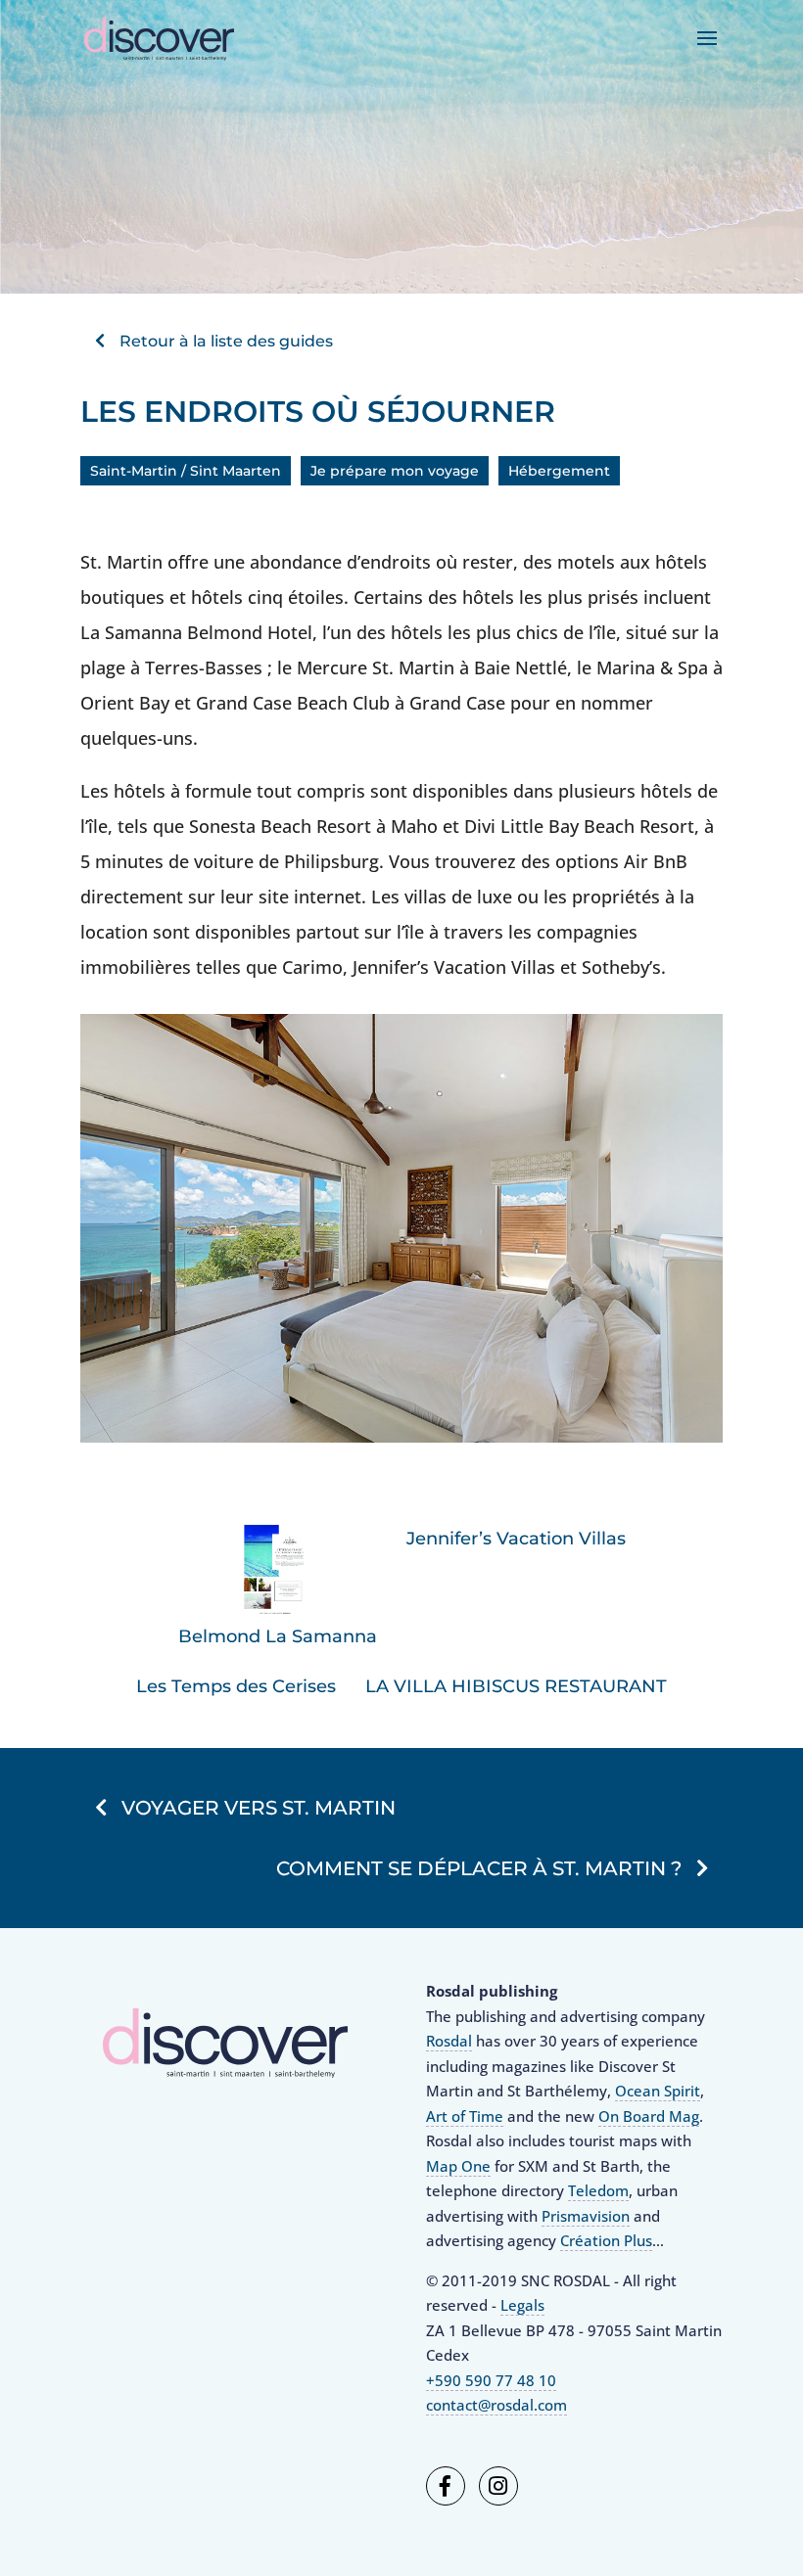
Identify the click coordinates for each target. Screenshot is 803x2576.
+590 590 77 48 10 (491, 2380)
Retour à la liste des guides (226, 341)
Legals (522, 2305)
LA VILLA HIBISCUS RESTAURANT (516, 1686)
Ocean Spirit (658, 2091)
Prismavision (586, 2216)
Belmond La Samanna (278, 1636)
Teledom (598, 2190)
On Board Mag (649, 2116)
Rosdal (449, 2041)
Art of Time (465, 2116)
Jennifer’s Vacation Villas (516, 1539)
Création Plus (606, 2240)
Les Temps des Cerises (236, 1686)
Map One (458, 2166)
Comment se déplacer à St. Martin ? (479, 1868)
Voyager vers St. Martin (259, 1808)
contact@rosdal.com (496, 2405)
